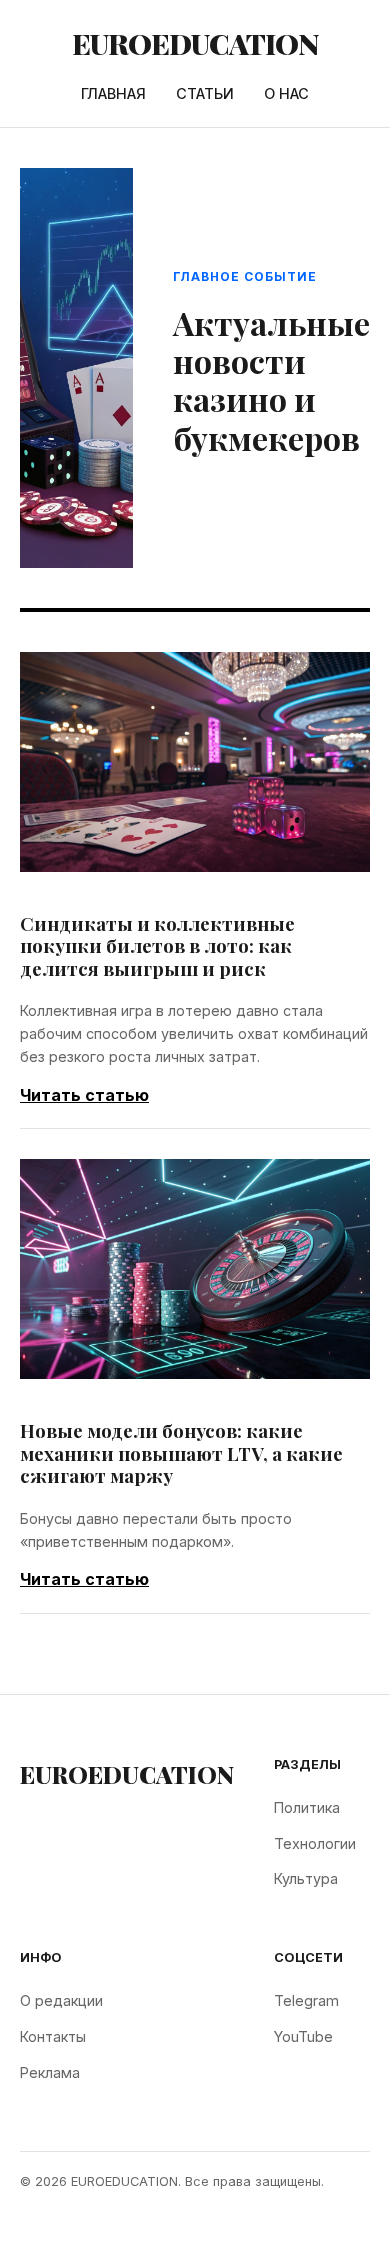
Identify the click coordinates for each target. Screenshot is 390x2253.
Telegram (306, 2000)
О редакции (61, 2000)
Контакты (53, 2036)
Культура (306, 1878)
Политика (307, 1807)
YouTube (303, 2036)
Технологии (315, 1843)
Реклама (50, 2072)
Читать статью (84, 1095)
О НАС (286, 93)
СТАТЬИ (205, 93)
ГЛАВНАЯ (113, 93)
